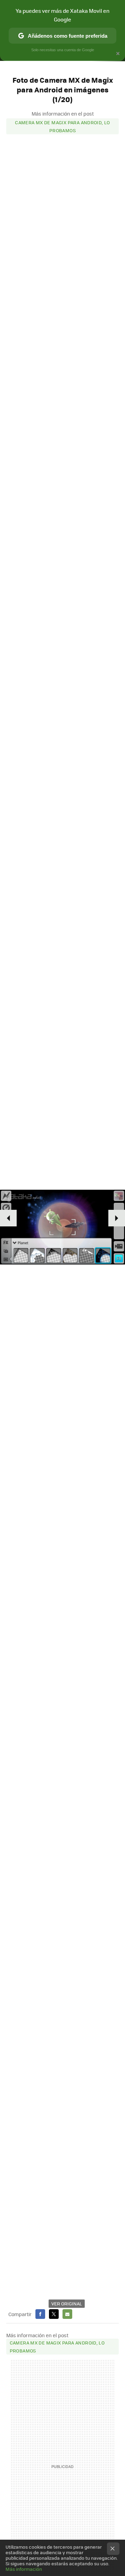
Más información (24, 2569)
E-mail (67, 2314)
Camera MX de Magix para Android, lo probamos (62, 126)
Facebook (40, 2314)
